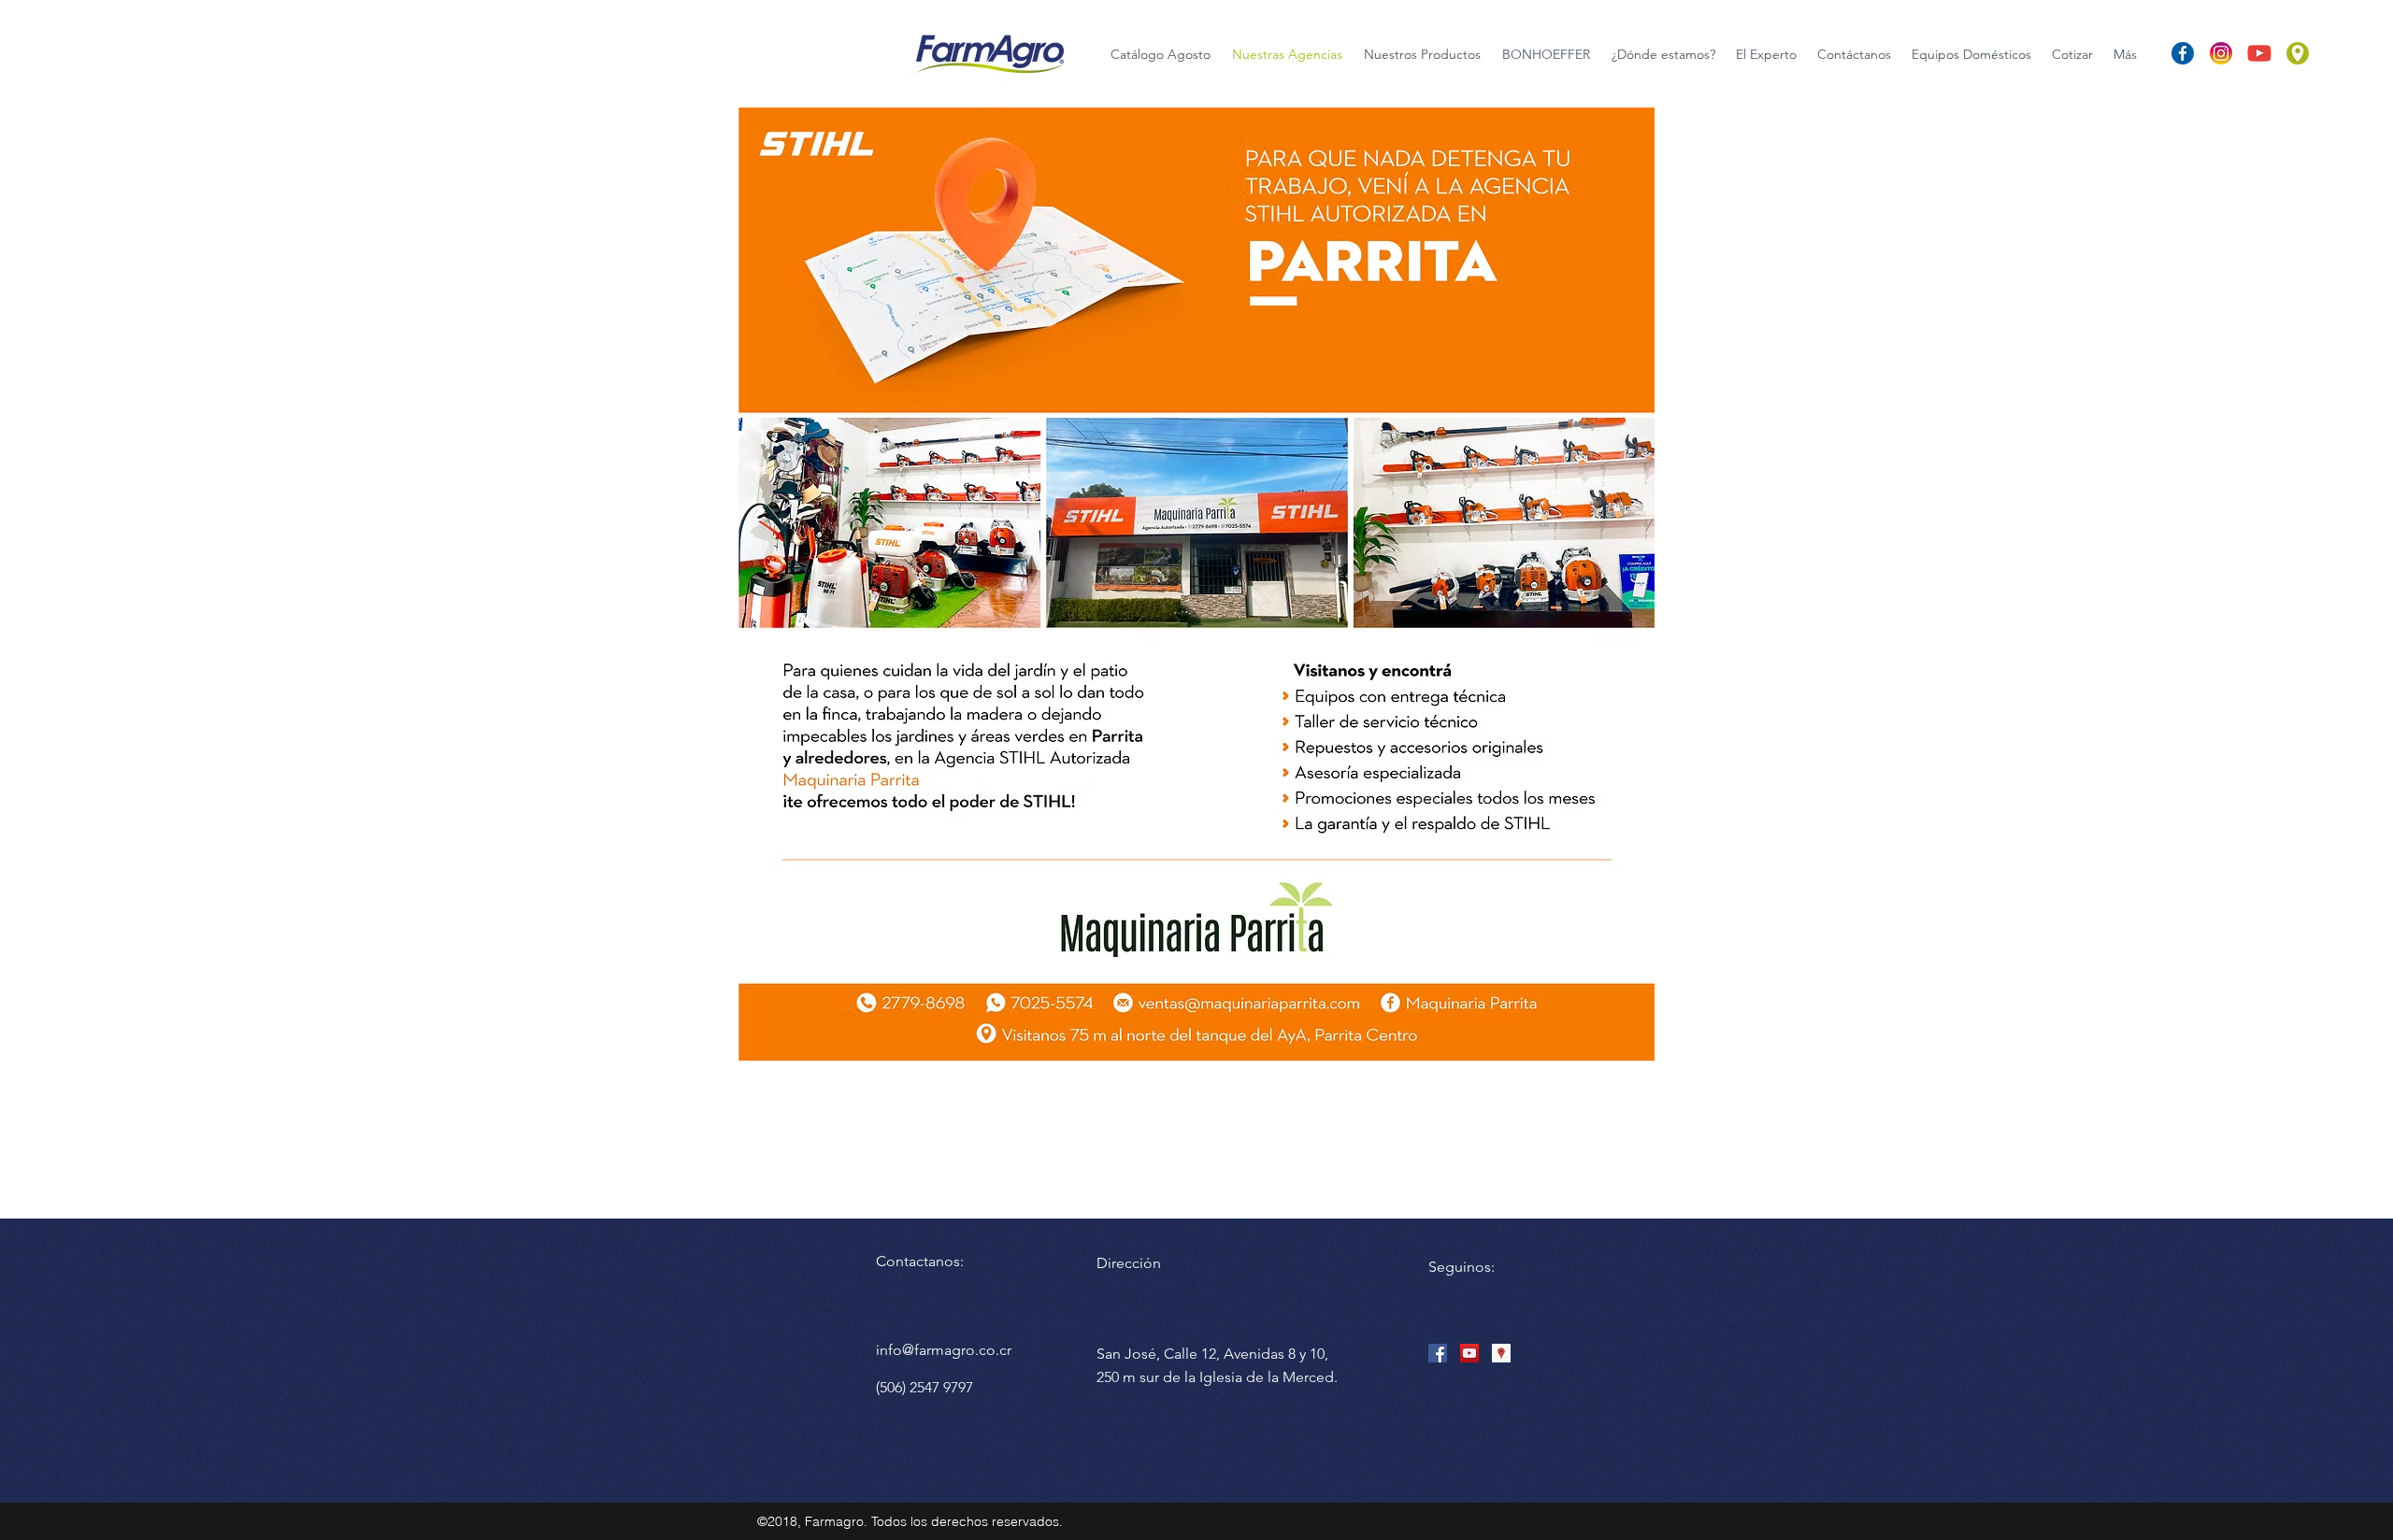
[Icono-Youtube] (2259, 53)
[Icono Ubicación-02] (2298, 53)
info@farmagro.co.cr (944, 1350)
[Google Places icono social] (1501, 1353)
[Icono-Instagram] (2221, 53)
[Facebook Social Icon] (1438, 1353)
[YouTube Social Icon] (1469, 1353)
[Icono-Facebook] (2183, 53)
